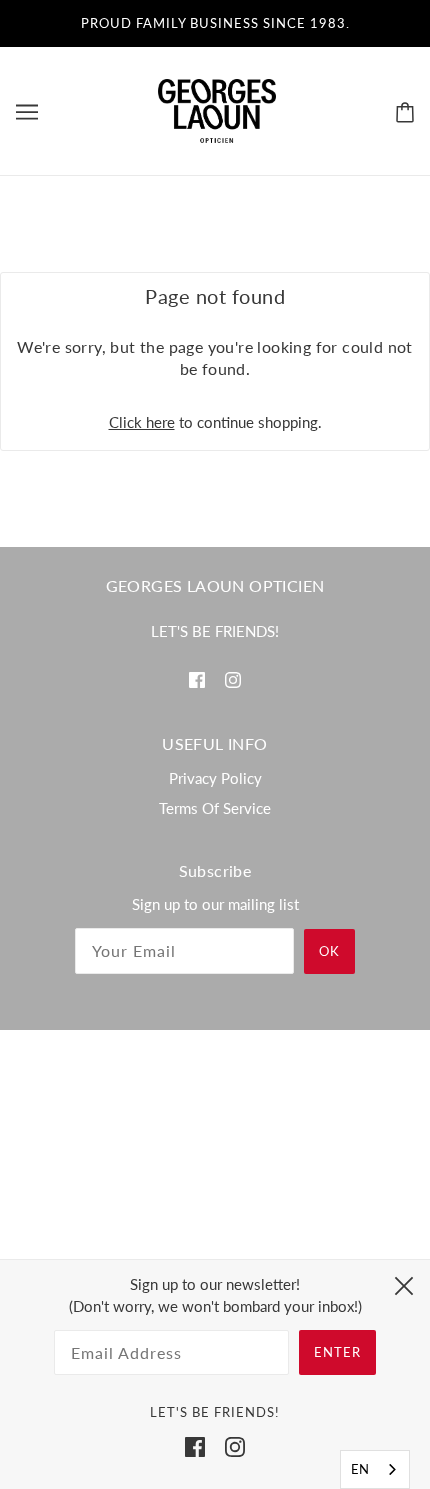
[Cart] (405, 110)
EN (360, 1469)
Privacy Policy (215, 778)
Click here (142, 422)
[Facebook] (195, 1445)
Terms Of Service (215, 808)
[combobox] (375, 1469)
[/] (217, 109)
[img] (197, 678)
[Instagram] (235, 1445)
